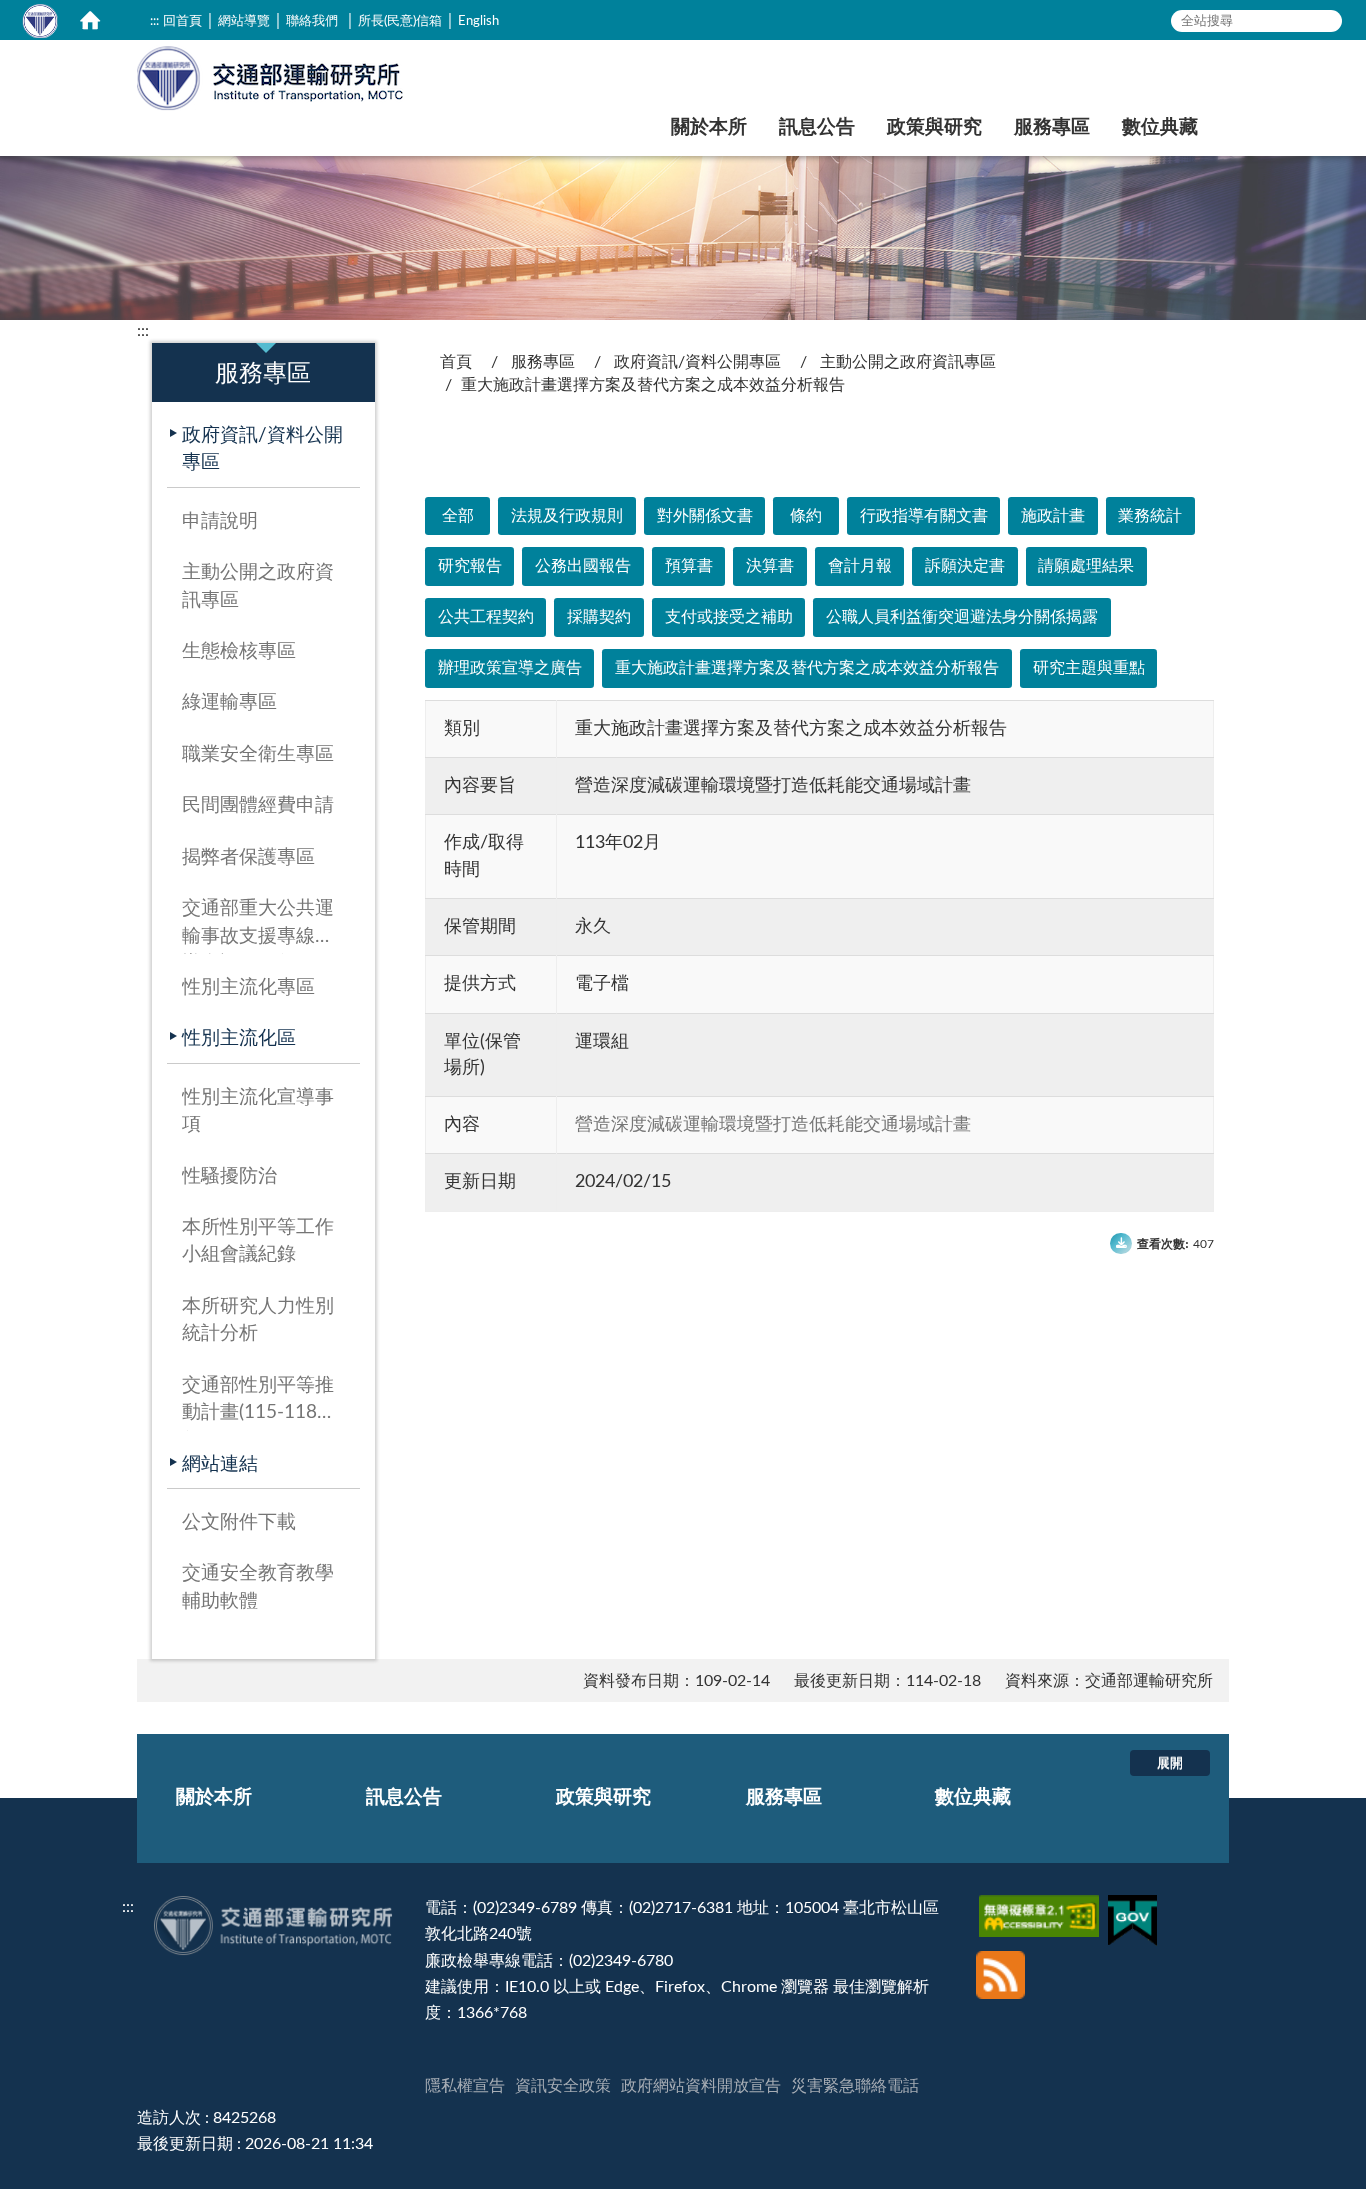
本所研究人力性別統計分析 (258, 1320)
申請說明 (220, 521)
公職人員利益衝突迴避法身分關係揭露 (962, 617)
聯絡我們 (312, 21)
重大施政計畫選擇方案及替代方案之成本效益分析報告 (807, 668)
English (478, 21)
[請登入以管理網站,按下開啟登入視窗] (40, 20)
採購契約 (599, 617)
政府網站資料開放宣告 (701, 2086)
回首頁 (182, 21)
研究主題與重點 (1089, 668)
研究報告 (470, 566)
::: (154, 21)
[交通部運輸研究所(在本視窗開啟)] (271, 75)
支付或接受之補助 (729, 617)
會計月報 (860, 566)
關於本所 (709, 127)
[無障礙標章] (1041, 1908)
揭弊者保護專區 (248, 857)
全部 (458, 516)
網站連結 (220, 1464)
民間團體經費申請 (258, 805)
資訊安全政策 (563, 2086)
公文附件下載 (239, 1522)
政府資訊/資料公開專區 (262, 449)
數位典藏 (1160, 127)
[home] (90, 20)
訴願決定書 (965, 566)
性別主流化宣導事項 (258, 1111)
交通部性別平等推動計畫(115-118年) (258, 1403)
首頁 (456, 362)
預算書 (689, 566)
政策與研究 (934, 127)
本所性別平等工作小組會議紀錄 (258, 1241)
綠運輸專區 (229, 702)
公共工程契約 (486, 617)
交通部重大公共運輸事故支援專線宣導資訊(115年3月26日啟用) (258, 926)
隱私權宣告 (465, 2086)
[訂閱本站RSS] (1000, 1959)
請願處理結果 (1086, 566)
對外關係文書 (705, 516)
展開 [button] (1170, 1763)
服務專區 (1052, 127)
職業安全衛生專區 (258, 754)
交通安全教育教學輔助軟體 (258, 1587)
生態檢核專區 (239, 651)
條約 (806, 516)
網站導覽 (244, 21)
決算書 (770, 566)
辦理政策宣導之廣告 (510, 668)
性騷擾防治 (229, 1176)
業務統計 (1150, 516)
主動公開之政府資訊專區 (258, 586)
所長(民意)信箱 (400, 21)
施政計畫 (1053, 516)
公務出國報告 (583, 566)
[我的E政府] (1135, 1908)
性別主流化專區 (248, 987)
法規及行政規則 (567, 516)
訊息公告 (817, 127)
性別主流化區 (239, 1038)
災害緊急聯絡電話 (855, 2086)
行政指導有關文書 (924, 516)
